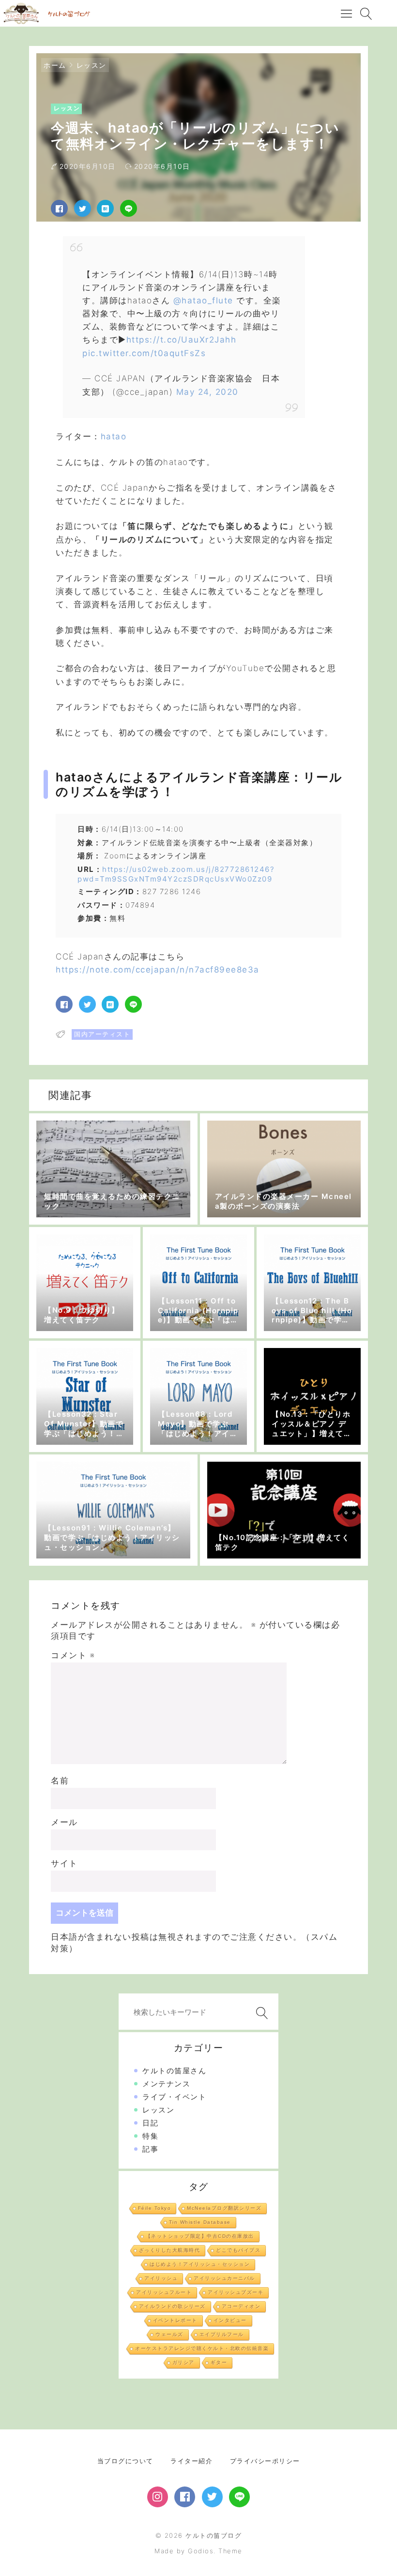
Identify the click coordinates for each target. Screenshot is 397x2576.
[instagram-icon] (158, 2497)
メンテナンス (166, 2084)
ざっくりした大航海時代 (170, 2250)
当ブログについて (125, 2461)
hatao (114, 436)
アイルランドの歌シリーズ (172, 2306)
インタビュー (230, 2320)
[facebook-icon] (185, 2497)
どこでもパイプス (238, 2250)
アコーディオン (241, 2306)
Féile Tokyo (155, 2208)
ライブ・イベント (174, 2097)
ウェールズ (169, 2334)
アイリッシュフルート (164, 2292)
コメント (73, 1655)
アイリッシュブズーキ (236, 2292)
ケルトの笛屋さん (174, 2071)
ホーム (55, 65)
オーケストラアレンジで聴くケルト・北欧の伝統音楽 (202, 2348)
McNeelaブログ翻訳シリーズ (224, 2208)
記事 (150, 2149)
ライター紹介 (191, 2461)
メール (64, 1822)
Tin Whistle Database (200, 2222)
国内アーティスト (102, 1034)
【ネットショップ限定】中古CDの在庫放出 (200, 2236)
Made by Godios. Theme (198, 2551)
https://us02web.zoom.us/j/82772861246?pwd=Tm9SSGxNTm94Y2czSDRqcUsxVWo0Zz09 (176, 874)
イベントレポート (175, 2320)
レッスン (92, 65)
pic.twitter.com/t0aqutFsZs (144, 353)
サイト (64, 1863)
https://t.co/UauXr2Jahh (182, 340)
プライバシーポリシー (265, 2461)
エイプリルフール (222, 2334)
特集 (150, 2136)
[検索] (260, 2013)
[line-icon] (239, 2497)
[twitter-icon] (212, 2497)
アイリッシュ (161, 2278)
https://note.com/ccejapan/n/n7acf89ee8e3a (158, 970)
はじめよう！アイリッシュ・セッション (200, 2264)
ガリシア (183, 2362)
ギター (219, 2362)
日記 (150, 2123)
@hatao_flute (203, 300)
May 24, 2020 (207, 392)
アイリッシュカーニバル (224, 2278)
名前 (60, 1781)
